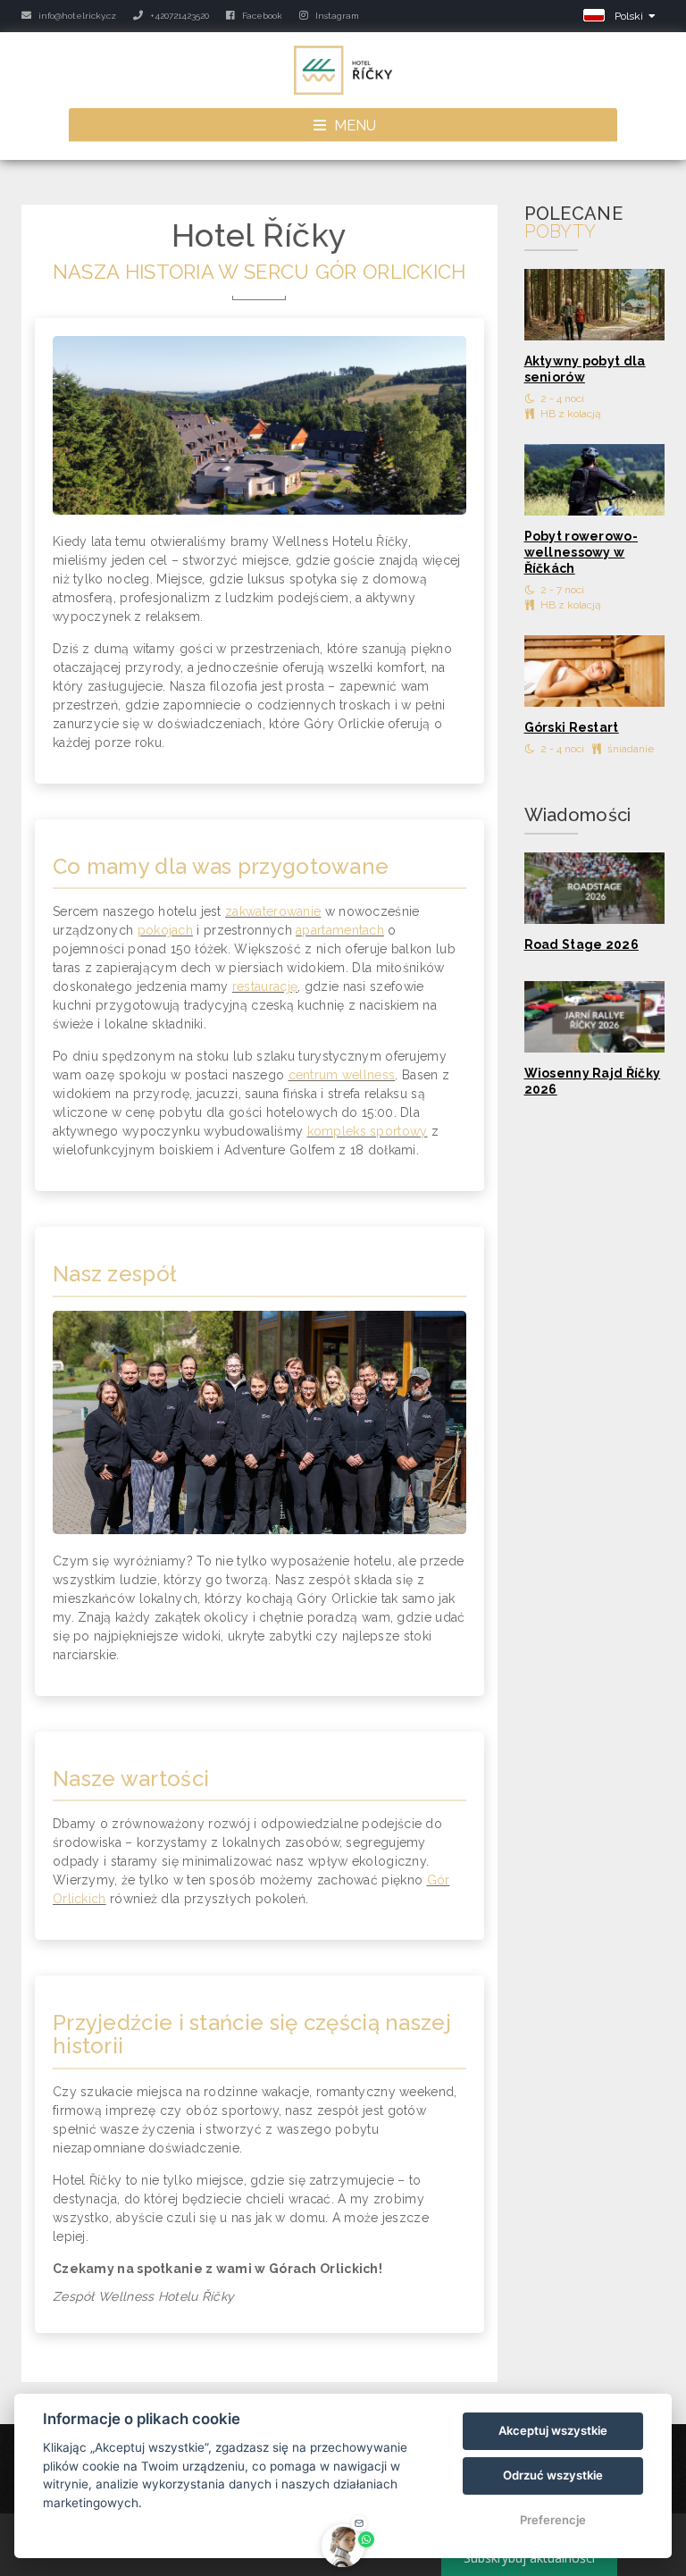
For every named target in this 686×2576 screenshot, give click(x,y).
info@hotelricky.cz (76, 16)
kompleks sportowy (368, 1131)
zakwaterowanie (273, 911)
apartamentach (340, 930)
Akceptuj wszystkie (553, 2430)
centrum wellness (342, 1075)
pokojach (165, 930)
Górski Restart (572, 727)
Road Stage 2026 (582, 944)
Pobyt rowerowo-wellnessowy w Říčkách (581, 552)
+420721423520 (178, 16)
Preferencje (553, 2520)
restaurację (265, 986)
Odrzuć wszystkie (553, 2475)
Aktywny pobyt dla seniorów (585, 369)
